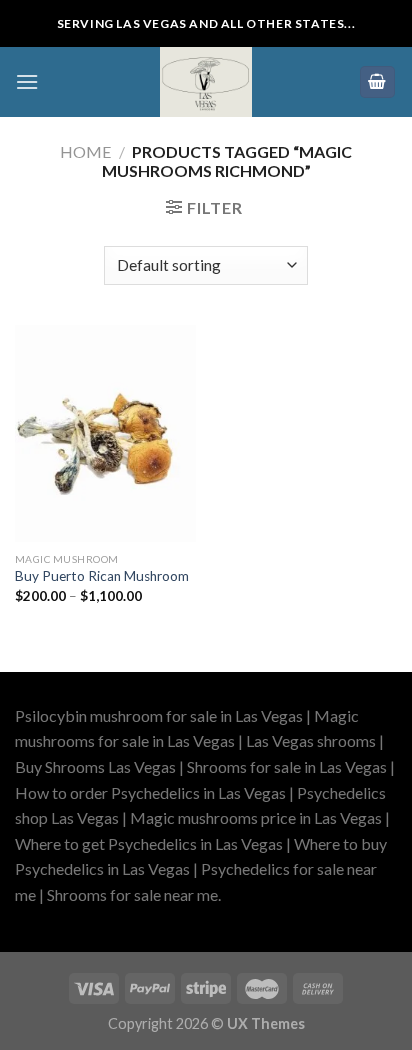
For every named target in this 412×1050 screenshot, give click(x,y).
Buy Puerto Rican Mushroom (102, 576)
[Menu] (27, 81)
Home (85, 151)
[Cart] (378, 82)
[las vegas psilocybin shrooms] (206, 82)
